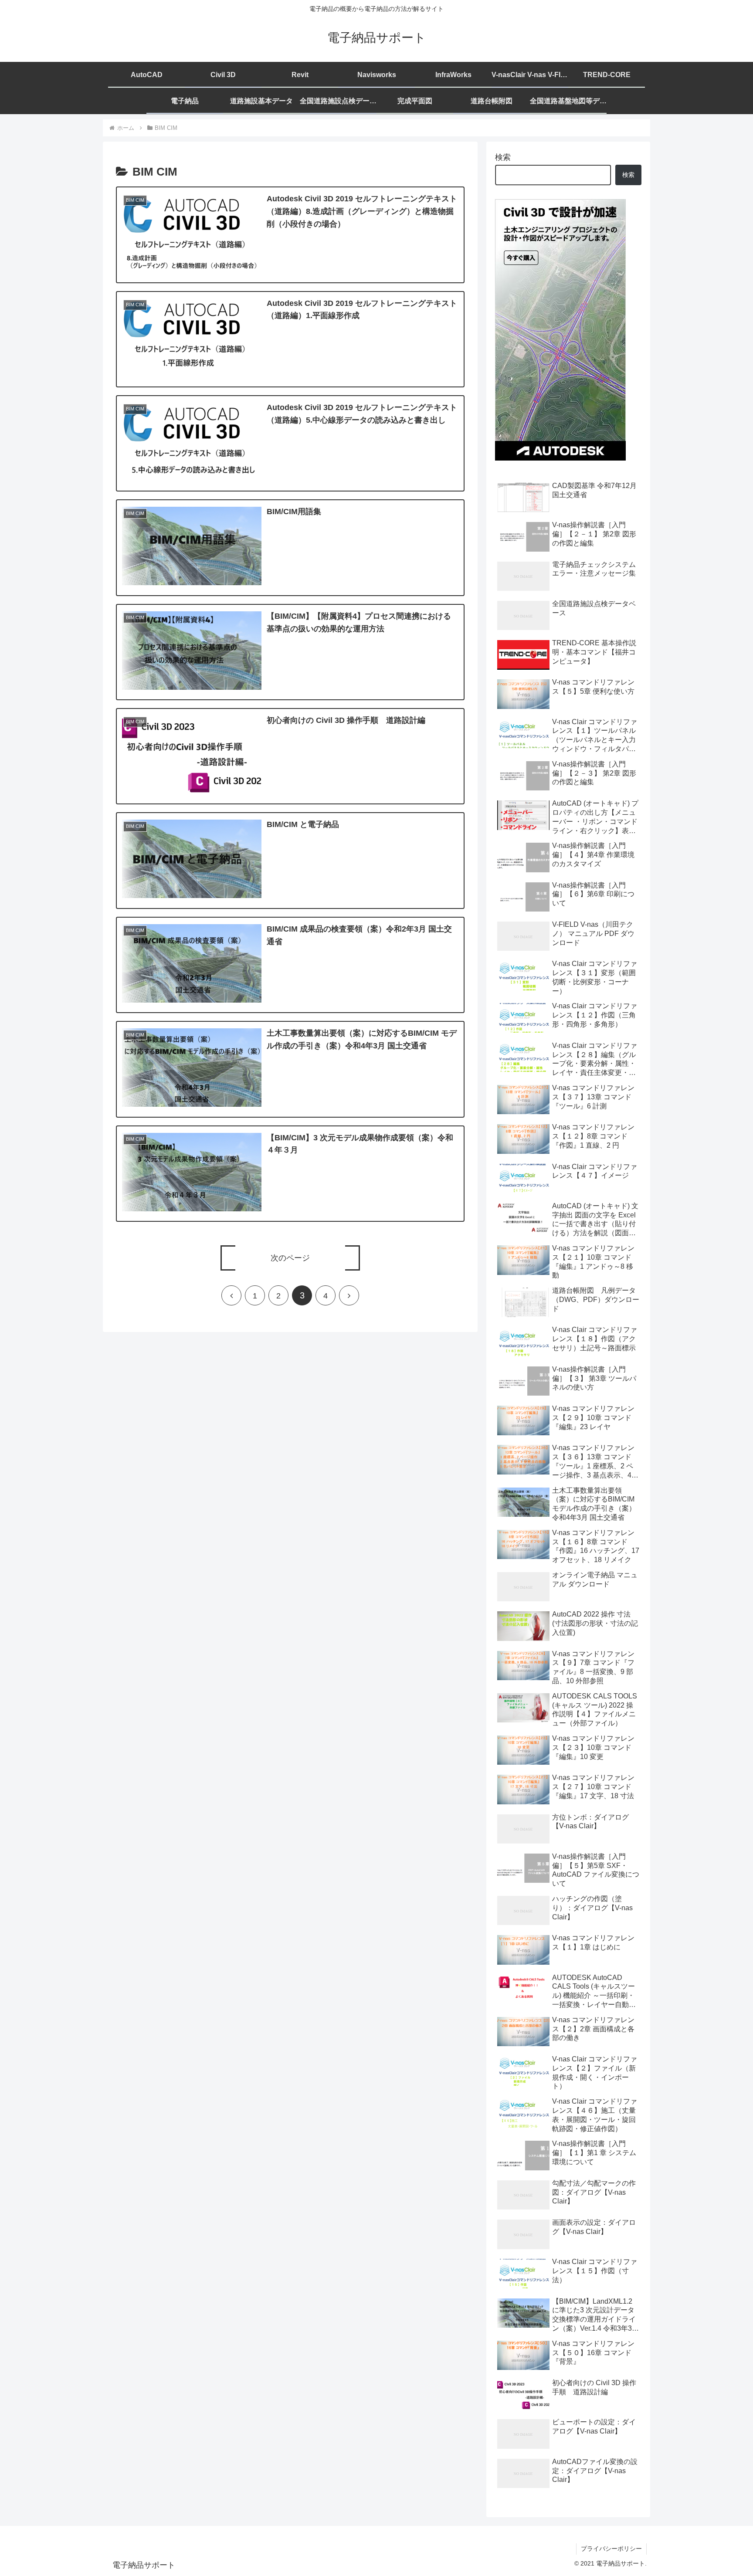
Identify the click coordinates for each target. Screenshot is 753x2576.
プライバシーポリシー (611, 2549)
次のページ (290, 1258)
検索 (503, 157)
